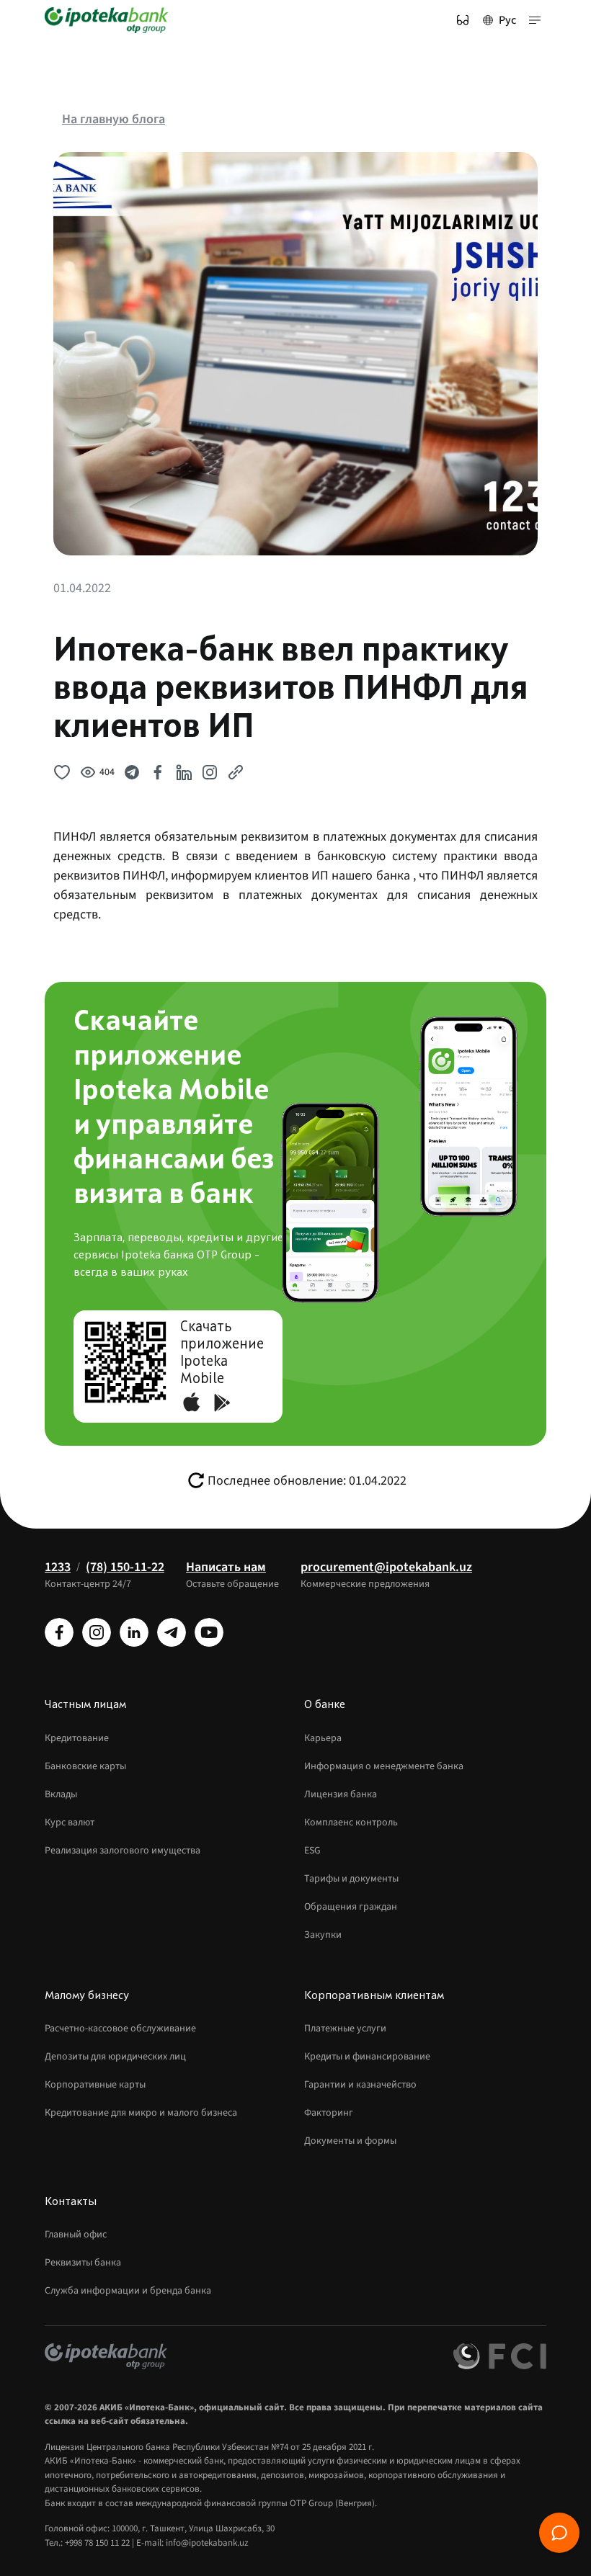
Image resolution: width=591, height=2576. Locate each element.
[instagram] (97, 1632)
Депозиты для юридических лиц (115, 2057)
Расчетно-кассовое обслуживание (120, 2029)
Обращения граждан (351, 1907)
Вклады (61, 1794)
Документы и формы (350, 2141)
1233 (58, 1567)
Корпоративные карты (95, 2085)
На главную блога (114, 119)
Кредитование (77, 1738)
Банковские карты (85, 1766)
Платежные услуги (345, 2029)
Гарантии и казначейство (360, 2085)
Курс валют (70, 1823)
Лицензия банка (341, 1794)
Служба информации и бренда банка (128, 2291)
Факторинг (329, 2113)
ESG (312, 1851)
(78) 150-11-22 (125, 1567)
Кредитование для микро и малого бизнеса (141, 2113)
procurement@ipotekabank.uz (386, 1567)
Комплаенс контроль (351, 1823)
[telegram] (172, 1632)
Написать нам (226, 1567)
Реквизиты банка (83, 2263)
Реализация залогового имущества (123, 1851)
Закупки (323, 1935)
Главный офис (76, 2235)
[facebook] (59, 1632)
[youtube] (209, 1632)
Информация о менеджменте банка (384, 1766)
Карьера (323, 1738)
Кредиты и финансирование (367, 2057)
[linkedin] (134, 1632)
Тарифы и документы (351, 1879)
